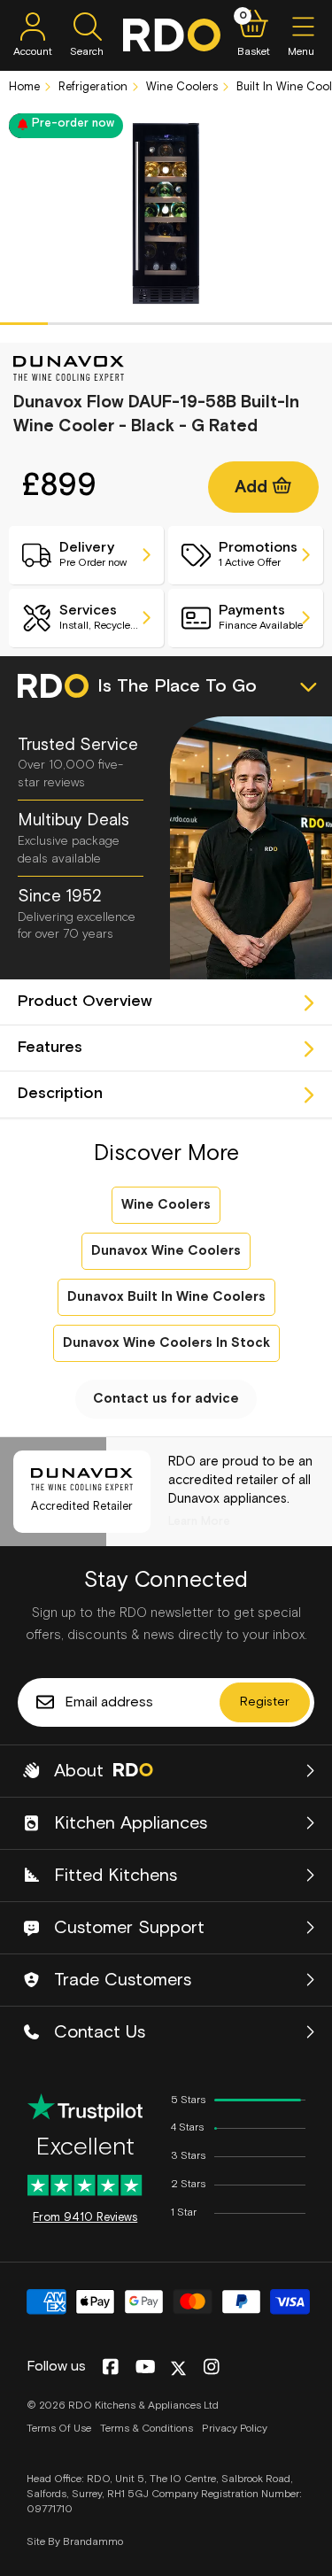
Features (50, 1048)
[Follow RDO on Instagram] (211, 2368)
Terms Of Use (59, 2429)
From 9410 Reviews (85, 2218)
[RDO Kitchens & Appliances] (172, 35)
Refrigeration (91, 87)
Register (265, 1702)
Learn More (199, 1522)
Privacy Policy (235, 2429)
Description (60, 1094)
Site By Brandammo (75, 2542)
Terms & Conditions (147, 2429)
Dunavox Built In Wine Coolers (166, 1297)
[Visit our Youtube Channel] (146, 2368)
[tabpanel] (166, 213)
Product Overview (85, 1002)
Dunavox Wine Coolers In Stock (166, 1343)
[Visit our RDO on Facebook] (110, 2368)
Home (24, 87)
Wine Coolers (180, 87)
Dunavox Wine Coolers (166, 1251)
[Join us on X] (178, 2368)
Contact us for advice (166, 1399)
